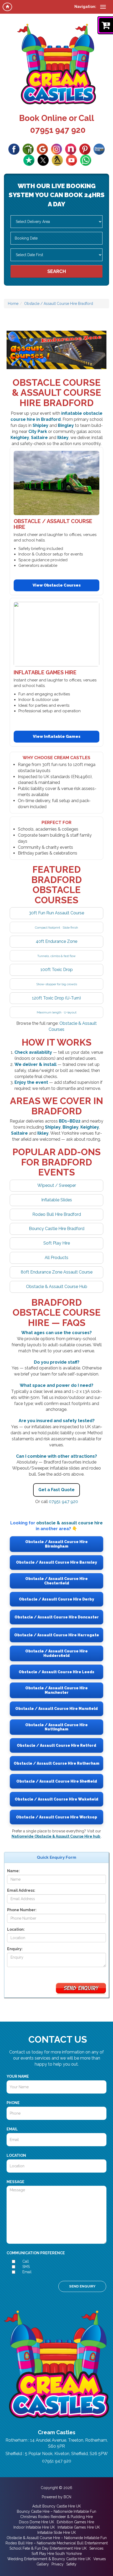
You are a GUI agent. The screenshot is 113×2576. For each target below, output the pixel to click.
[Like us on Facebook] (14, 149)
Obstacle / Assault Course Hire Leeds (56, 1672)
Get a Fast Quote (56, 1490)
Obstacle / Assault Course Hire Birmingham (56, 1544)
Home (13, 304)
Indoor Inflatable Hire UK (34, 2527)
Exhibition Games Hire (75, 2522)
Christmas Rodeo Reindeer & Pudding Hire (56, 2517)
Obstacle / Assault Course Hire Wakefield (56, 1799)
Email (12, 2129)
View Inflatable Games (57, 736)
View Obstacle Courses (57, 585)
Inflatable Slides (57, 1200)
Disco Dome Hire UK (37, 2522)
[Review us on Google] (42, 149)
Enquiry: (15, 1949)
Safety (71, 2564)
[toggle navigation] (103, 7)
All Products (56, 1258)
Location (16, 2155)
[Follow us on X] (43, 160)
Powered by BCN (56, 2497)
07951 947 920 (58, 130)
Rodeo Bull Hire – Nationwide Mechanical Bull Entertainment (57, 2543)
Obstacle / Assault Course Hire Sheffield (57, 1781)
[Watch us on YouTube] (71, 160)
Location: (16, 1929)
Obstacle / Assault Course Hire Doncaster (57, 1617)
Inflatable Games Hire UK (79, 2527)
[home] (7, 7)
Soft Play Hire (57, 1243)
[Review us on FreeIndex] (28, 149)
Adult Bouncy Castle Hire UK (57, 2506)
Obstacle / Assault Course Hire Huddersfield (56, 1653)
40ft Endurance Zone (56, 941)
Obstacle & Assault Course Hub (57, 1287)
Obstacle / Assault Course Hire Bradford (59, 304)
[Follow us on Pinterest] (85, 149)
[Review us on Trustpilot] (29, 160)
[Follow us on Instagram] (56, 149)
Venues (100, 2559)
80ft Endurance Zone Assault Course (57, 1272)
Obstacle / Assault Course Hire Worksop (57, 1817)
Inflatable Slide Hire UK (57, 2533)
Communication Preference (36, 2253)
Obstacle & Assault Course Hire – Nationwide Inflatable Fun (57, 2538)
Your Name (18, 2076)
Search (57, 271)
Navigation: (85, 7)
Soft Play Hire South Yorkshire (57, 2554)
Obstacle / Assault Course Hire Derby (56, 1599)
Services (96, 2548)
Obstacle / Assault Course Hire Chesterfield (56, 1581)
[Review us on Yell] (57, 160)
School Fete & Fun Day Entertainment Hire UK (48, 2548)
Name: (13, 1871)
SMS (26, 2267)
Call (26, 2261)
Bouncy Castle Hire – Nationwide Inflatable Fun (56, 2511)
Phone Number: (22, 1910)
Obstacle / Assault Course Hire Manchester (56, 1690)
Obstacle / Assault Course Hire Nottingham (56, 1727)
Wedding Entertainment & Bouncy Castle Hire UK (49, 2559)
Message (16, 2182)
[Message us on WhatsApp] (86, 160)
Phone (13, 2103)
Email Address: (21, 1890)
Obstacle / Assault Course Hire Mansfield (56, 1709)
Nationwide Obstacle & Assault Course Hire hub (56, 1836)
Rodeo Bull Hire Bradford (57, 1214)
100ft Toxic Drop (57, 970)
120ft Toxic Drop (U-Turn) (56, 998)
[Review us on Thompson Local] (99, 149)
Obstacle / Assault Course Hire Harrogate (57, 1635)
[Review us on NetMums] (71, 149)
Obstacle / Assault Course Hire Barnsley (56, 1562)
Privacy (58, 2564)
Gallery (43, 2564)
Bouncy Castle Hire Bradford (57, 1229)
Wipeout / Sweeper (57, 1185)
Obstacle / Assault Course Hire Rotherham (56, 1763)
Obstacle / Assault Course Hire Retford (56, 1745)
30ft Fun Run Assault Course (56, 913)
